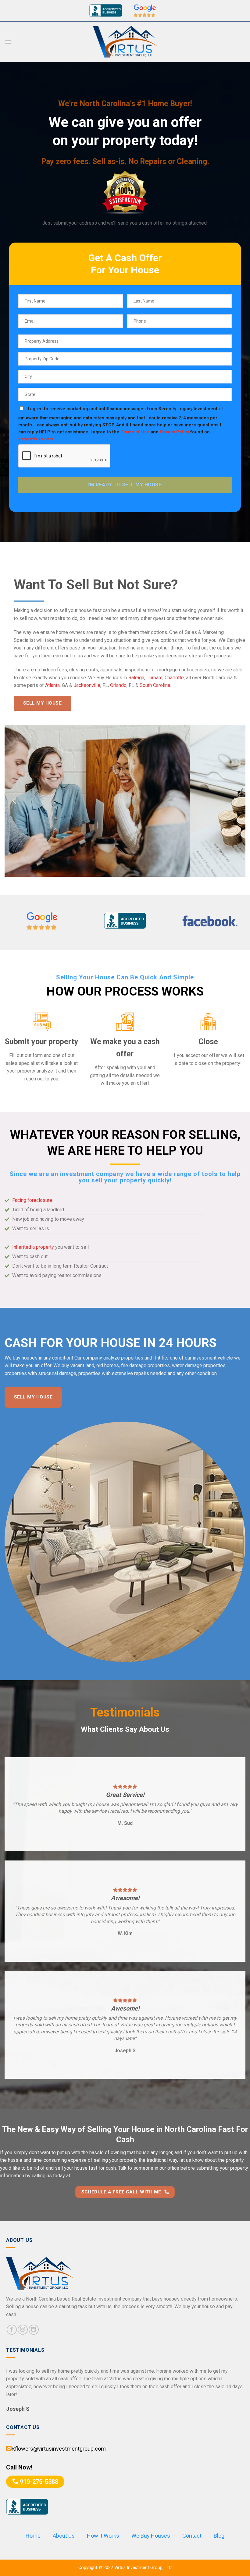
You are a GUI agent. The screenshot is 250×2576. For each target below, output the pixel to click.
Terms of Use (135, 432)
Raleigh (136, 678)
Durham (154, 678)
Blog (219, 2536)
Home (33, 2536)
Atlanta (52, 685)
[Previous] (15, 801)
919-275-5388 (38, 2482)
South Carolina (155, 685)
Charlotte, (175, 678)
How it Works (103, 2536)
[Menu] (8, 42)
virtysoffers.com (36, 439)
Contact (192, 2536)
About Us (64, 2536)
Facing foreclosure (32, 1200)
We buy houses (21, 1358)
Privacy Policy (174, 432)
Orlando (118, 685)
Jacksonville (87, 685)
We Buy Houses (151, 2536)
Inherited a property (33, 1247)
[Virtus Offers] (125, 42)
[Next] (235, 801)
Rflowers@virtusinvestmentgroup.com (59, 2449)
